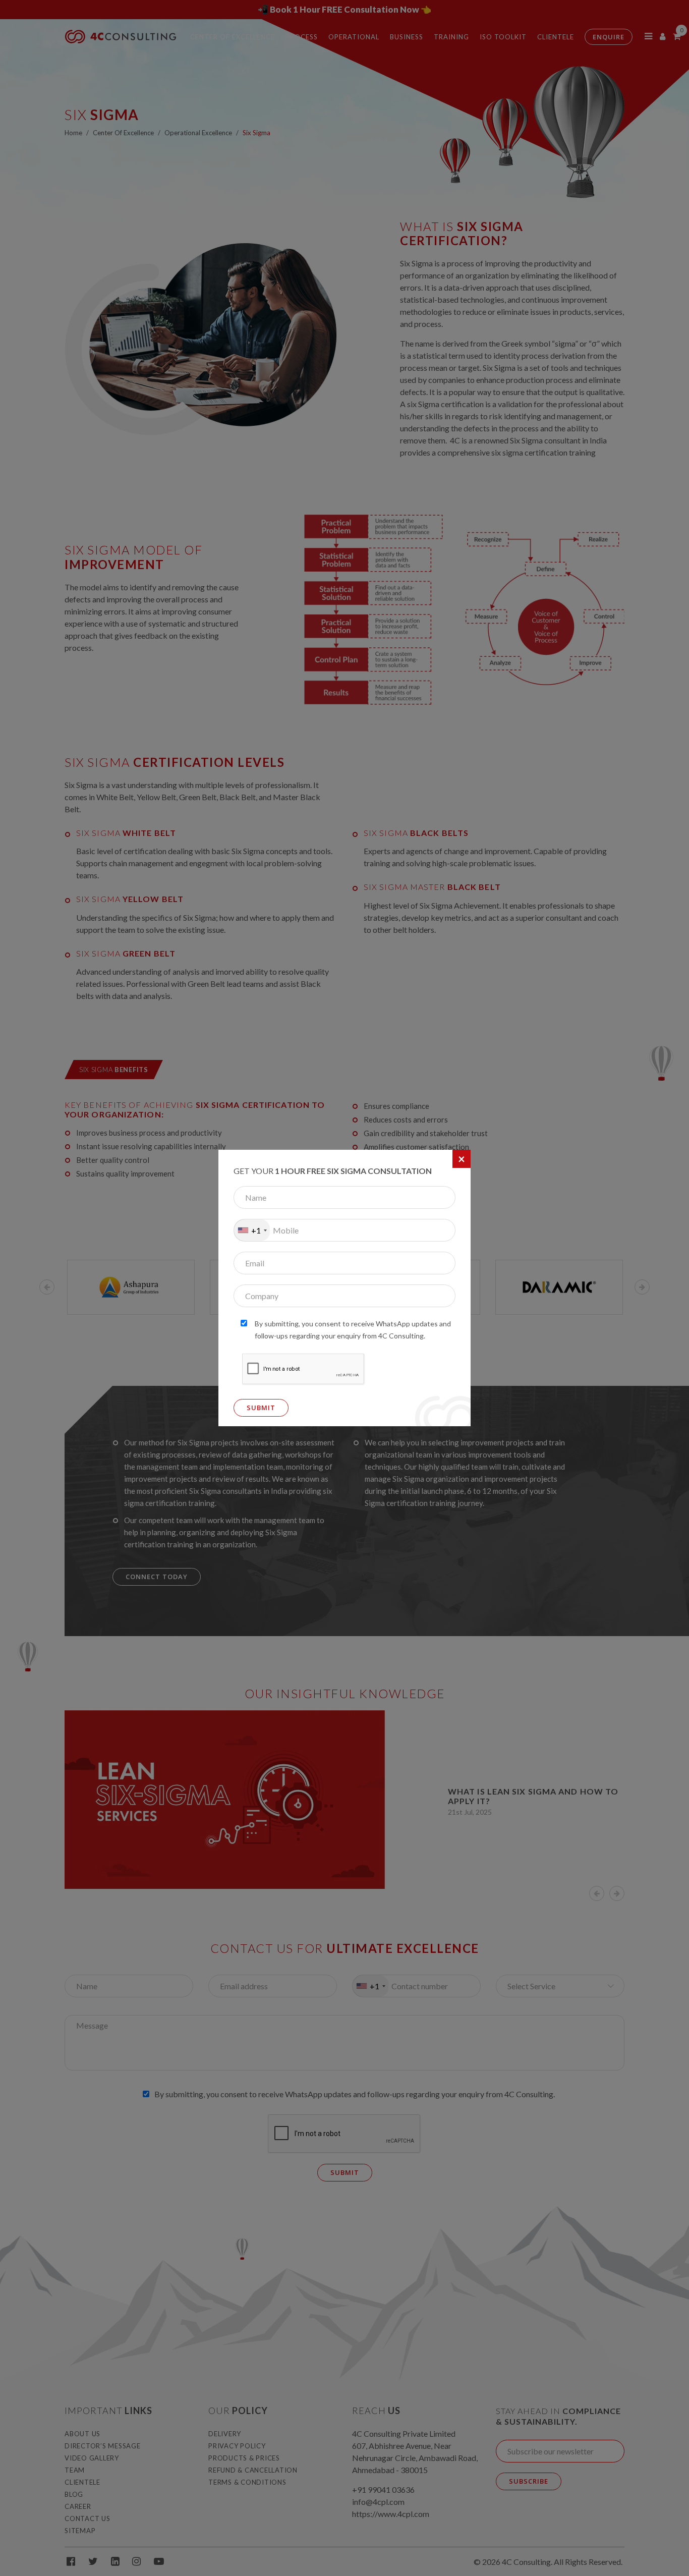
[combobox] (252, 1230)
